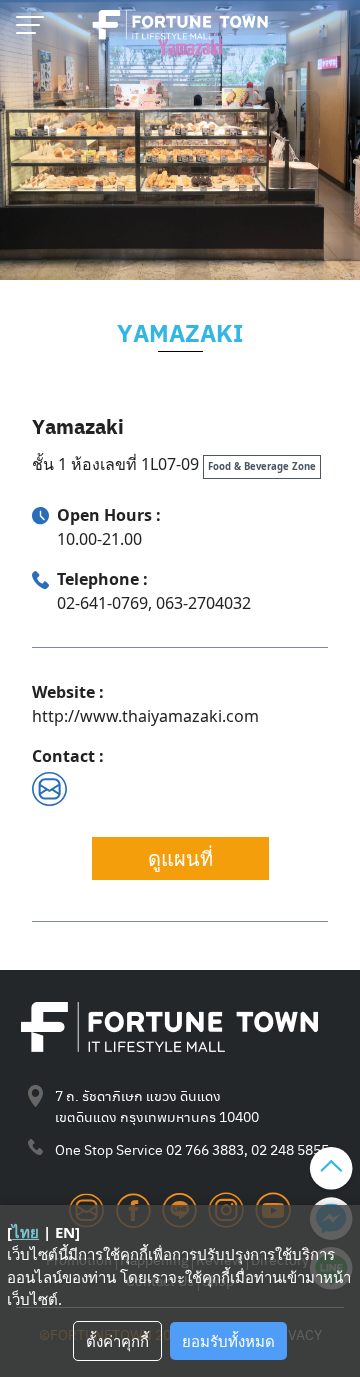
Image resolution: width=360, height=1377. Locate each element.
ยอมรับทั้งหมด (228, 1341)
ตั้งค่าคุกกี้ (117, 1341)
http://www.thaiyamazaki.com (145, 716)
